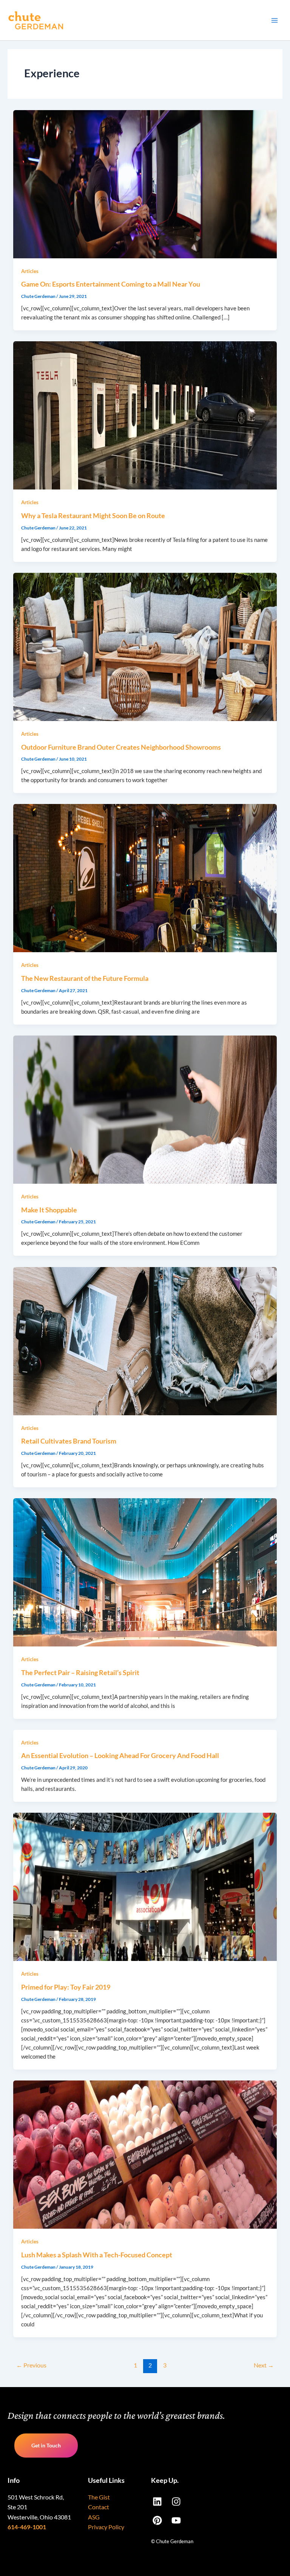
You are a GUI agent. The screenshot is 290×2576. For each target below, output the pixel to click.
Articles (30, 271)
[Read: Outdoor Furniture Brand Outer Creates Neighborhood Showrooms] (145, 646)
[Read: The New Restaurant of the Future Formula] (145, 878)
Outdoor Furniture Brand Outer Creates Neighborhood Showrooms (121, 747)
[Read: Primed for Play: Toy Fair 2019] (145, 1886)
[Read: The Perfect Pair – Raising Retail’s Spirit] (145, 1572)
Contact (99, 2507)
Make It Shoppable (49, 1210)
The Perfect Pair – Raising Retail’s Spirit (80, 1672)
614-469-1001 (27, 2527)
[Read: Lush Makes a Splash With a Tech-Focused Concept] (145, 2154)
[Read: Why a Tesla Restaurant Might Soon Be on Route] (145, 415)
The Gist (99, 2497)
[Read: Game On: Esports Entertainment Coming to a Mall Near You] (145, 183)
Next (264, 2365)
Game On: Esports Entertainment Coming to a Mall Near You (111, 284)
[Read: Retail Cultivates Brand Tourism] (145, 1340)
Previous (31, 2365)
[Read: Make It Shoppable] (145, 1109)
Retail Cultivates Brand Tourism (69, 1441)
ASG (94, 2517)
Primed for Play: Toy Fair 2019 (66, 1987)
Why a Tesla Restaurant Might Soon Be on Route (93, 516)
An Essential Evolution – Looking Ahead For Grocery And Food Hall (120, 1755)
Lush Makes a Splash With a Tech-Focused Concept (97, 2255)
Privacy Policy (106, 2527)
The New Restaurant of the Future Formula (85, 978)
